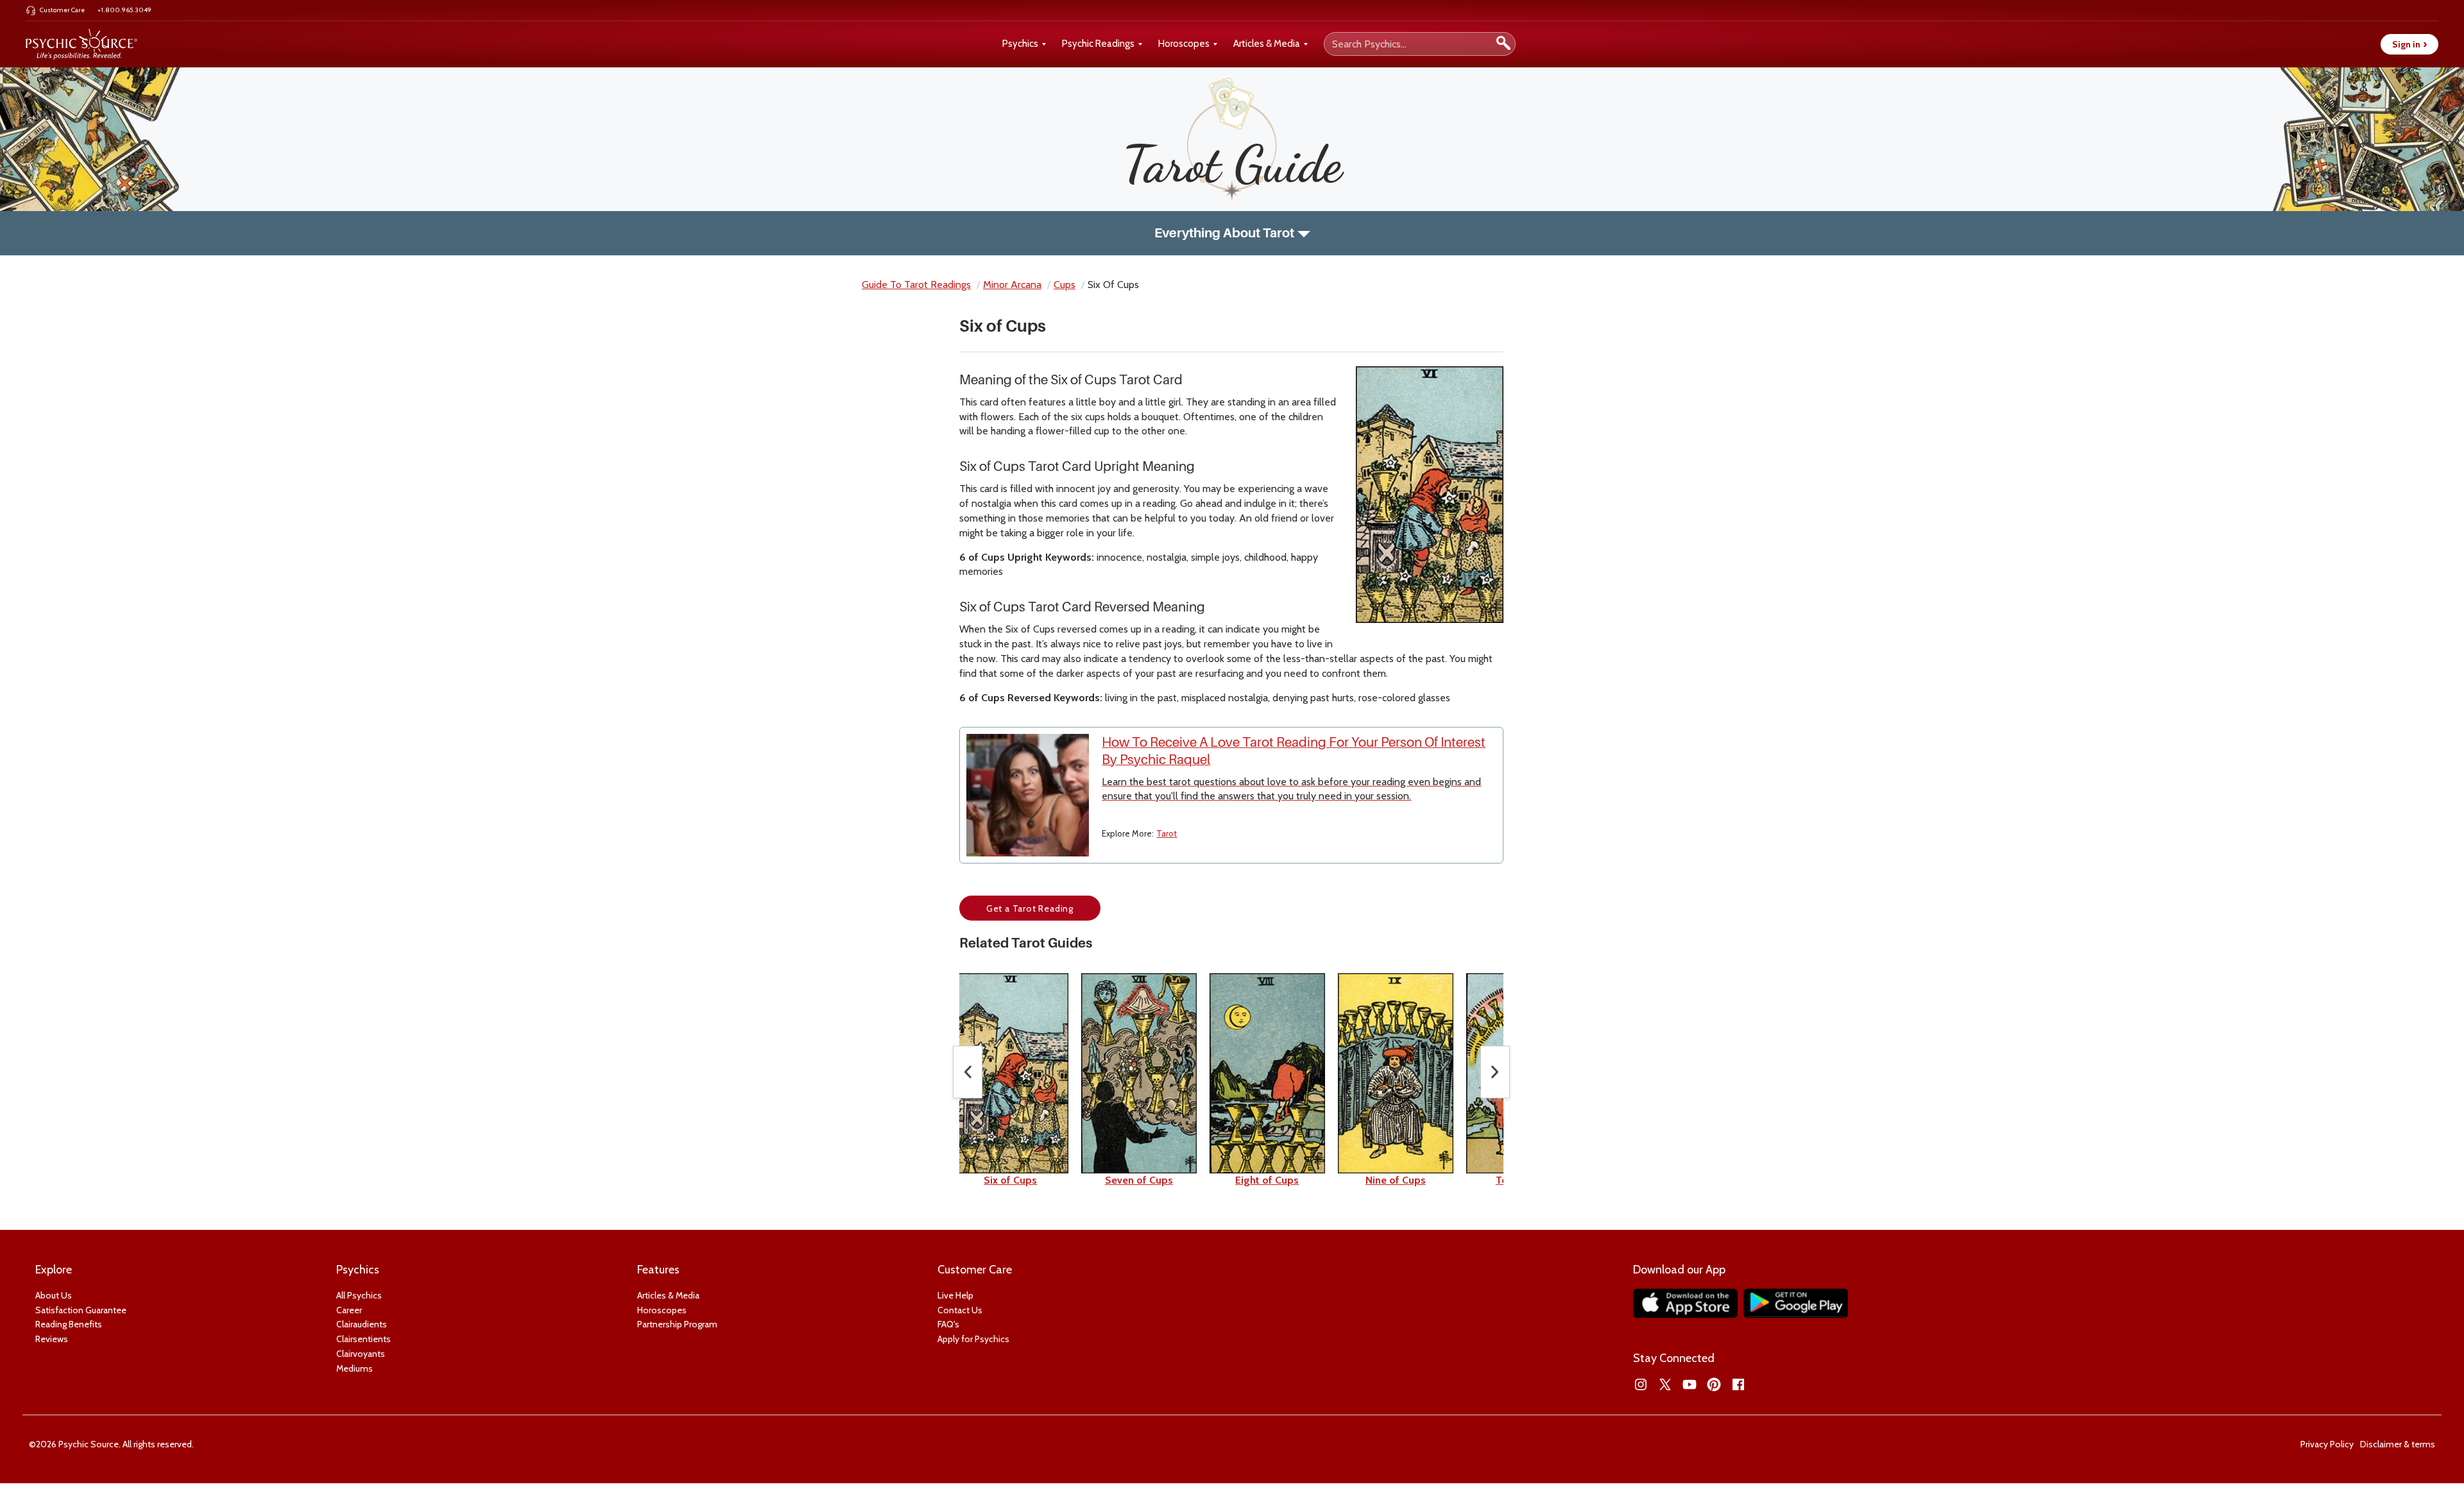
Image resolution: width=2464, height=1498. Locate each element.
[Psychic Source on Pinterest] (1714, 1384)
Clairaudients (362, 1324)
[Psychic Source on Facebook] (1738, 1384)
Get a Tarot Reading (1030, 908)
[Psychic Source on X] (1665, 1384)
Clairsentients (364, 1339)
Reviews (52, 1339)
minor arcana (1012, 285)
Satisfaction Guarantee (81, 1310)
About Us (54, 1295)
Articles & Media (1267, 44)
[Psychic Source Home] (81, 44)
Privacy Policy (2327, 1444)
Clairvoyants (361, 1354)
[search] (1503, 44)
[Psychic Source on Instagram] (1641, 1384)
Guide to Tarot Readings (916, 285)
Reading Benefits (69, 1324)
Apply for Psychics (973, 1339)
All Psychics (359, 1295)
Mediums (355, 1368)
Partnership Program (677, 1324)
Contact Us (960, 1310)
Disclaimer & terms (2398, 1444)
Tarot (1167, 833)
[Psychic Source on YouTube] (1690, 1384)
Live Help (955, 1295)
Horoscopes (1184, 44)
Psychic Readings (1098, 44)
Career (349, 1310)
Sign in (2409, 44)
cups (1065, 285)
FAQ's (948, 1324)
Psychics (1020, 44)
